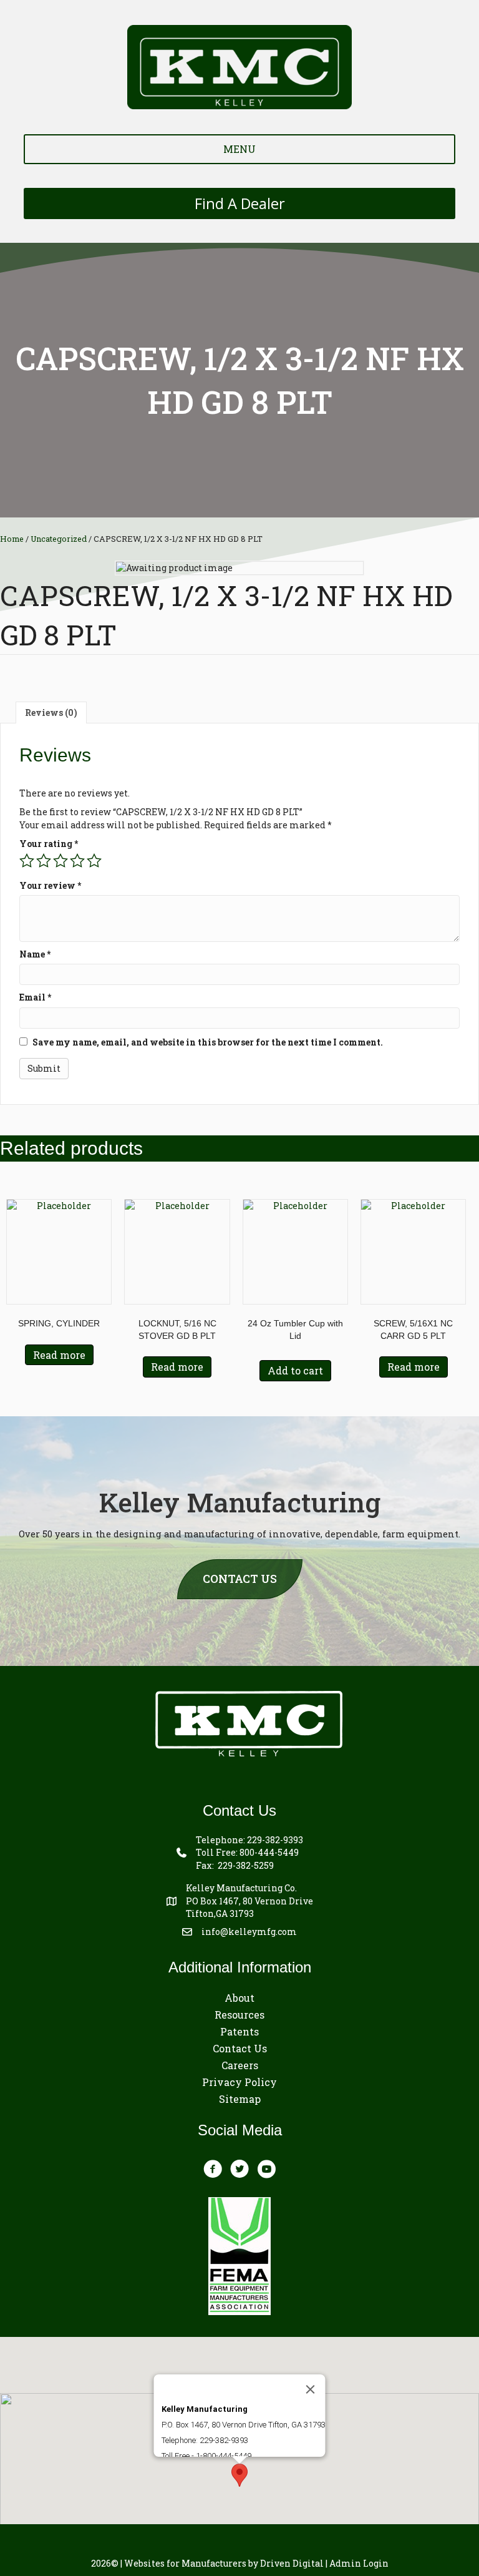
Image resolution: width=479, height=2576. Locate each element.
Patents (239, 2031)
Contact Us (240, 2048)
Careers (240, 2065)
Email (35, 997)
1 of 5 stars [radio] (27, 861)
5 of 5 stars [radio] (94, 861)
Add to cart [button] (295, 1370)
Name (35, 954)
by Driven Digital (224, 2563)
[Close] (311, 2389)
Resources (239, 2015)
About (239, 1998)
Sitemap (240, 2099)
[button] (239, 2475)
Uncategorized (59, 539)
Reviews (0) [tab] (51, 713)
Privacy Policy (239, 2082)
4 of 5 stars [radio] (77, 861)
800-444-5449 (269, 1852)
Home (12, 539)
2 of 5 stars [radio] (44, 861)
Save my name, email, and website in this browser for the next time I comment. (208, 1042)
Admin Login (359, 2563)
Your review (50, 885)
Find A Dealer (240, 203)
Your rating (49, 844)
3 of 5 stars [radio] (60, 861)
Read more (59, 1355)
